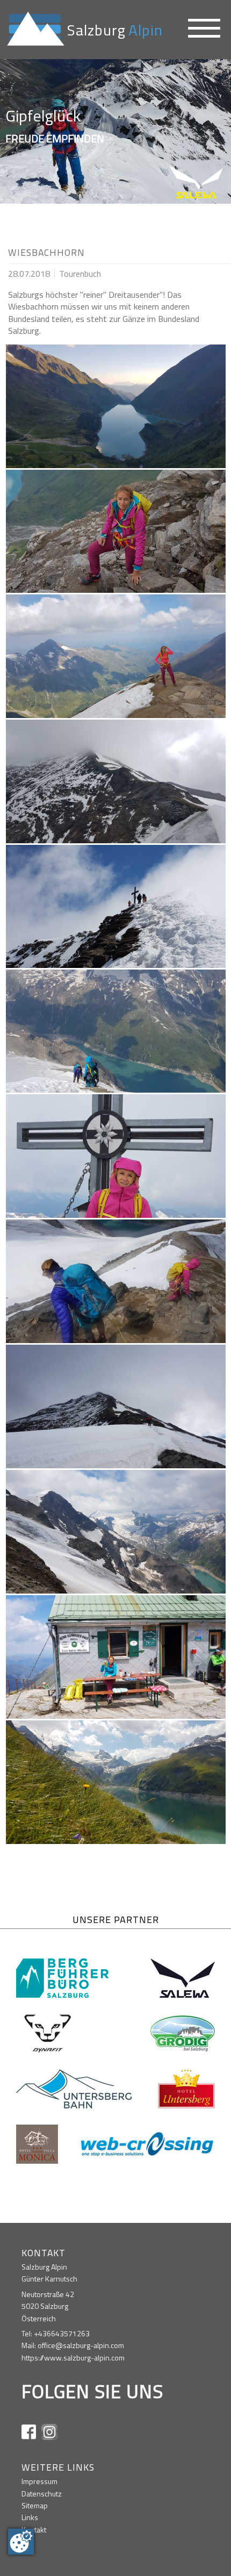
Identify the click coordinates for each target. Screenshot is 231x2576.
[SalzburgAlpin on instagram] (49, 2431)
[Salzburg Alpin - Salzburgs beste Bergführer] (34, 28)
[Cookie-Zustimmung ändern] (21, 2542)
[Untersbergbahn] (74, 2088)
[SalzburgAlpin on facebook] (29, 2431)
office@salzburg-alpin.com (81, 2345)
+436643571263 (62, 2333)
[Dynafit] (48, 2032)
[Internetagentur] (148, 2143)
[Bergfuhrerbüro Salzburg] (62, 1977)
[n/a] (205, 30)
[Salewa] (183, 1977)
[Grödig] (183, 2032)
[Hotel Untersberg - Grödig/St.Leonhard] (186, 2088)
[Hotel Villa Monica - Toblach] (37, 2143)
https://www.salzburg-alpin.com (73, 2358)
